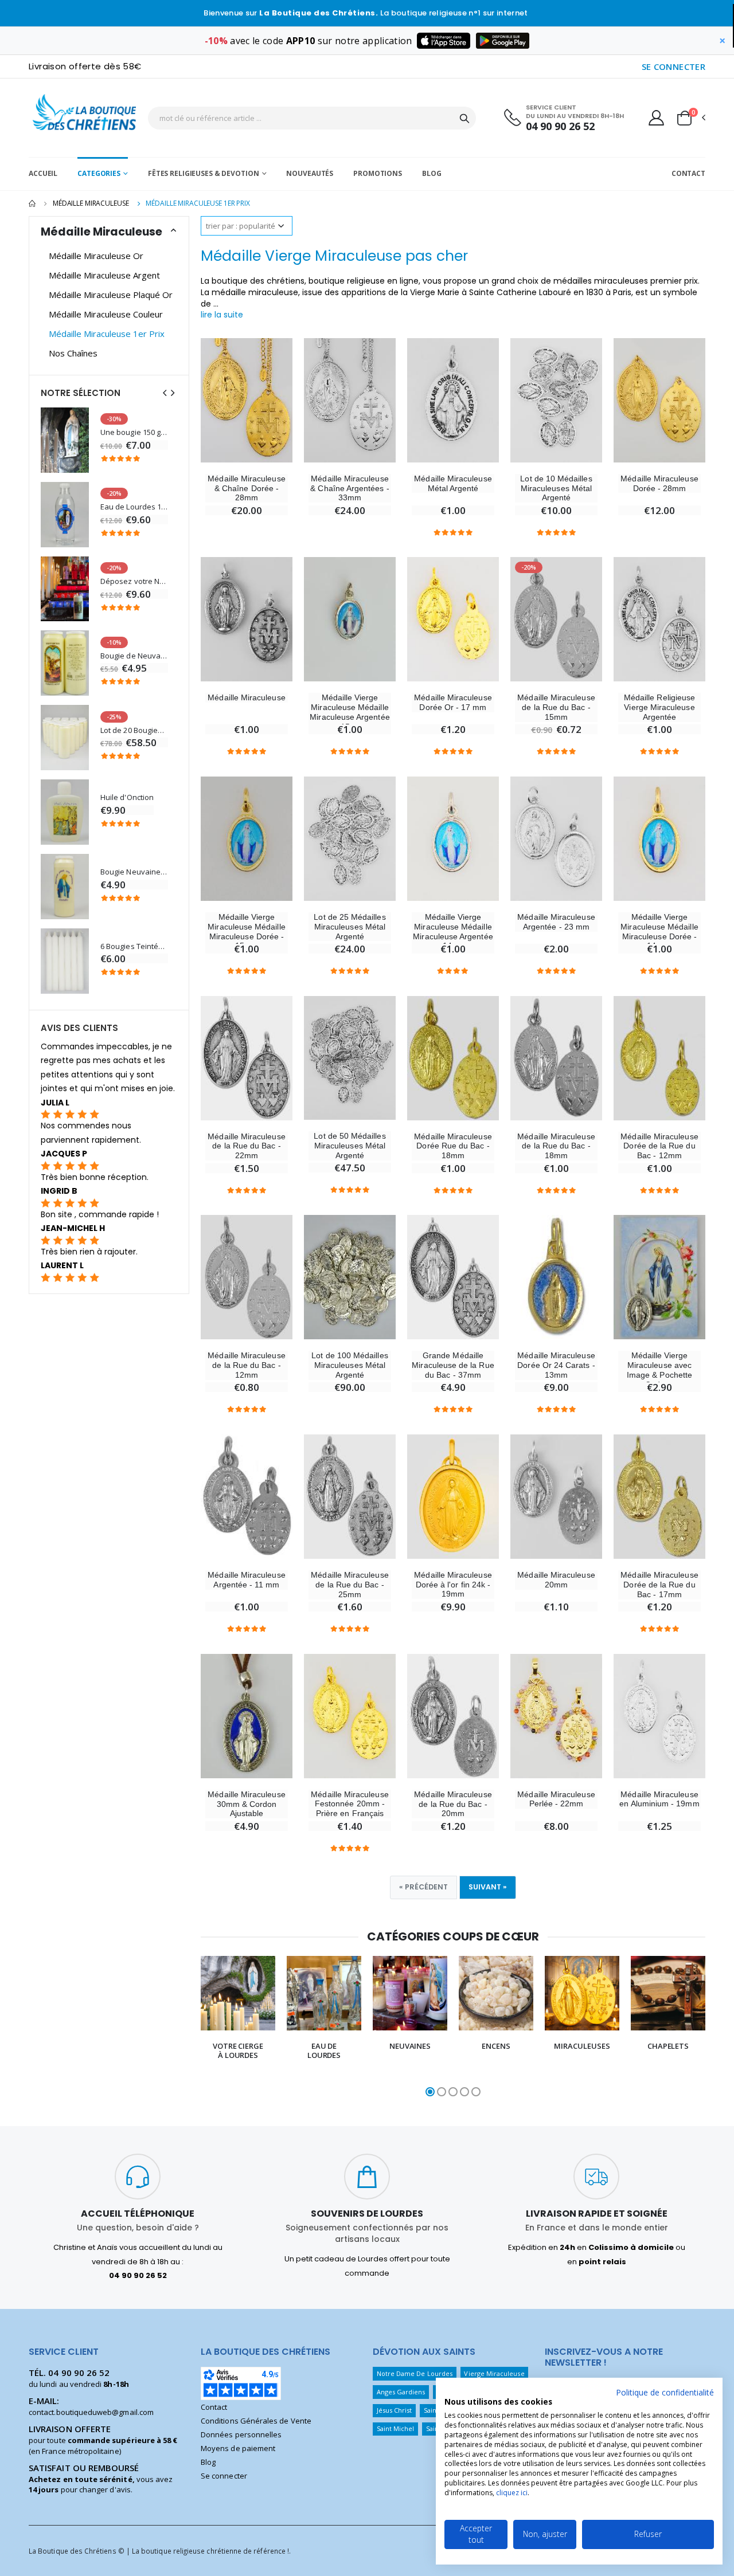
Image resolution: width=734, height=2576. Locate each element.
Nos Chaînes (73, 353)
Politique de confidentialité (665, 2392)
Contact (688, 173)
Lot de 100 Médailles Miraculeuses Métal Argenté (350, 1365)
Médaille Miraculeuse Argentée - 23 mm (556, 922)
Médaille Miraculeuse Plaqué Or (111, 295)
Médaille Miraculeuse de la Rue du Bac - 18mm (556, 1146)
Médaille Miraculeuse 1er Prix (107, 334)
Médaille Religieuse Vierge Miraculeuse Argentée (659, 707)
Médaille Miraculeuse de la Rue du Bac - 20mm (453, 1804)
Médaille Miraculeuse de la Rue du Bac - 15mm (556, 707)
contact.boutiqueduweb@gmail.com (91, 2412)
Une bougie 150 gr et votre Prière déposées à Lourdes (134, 432)
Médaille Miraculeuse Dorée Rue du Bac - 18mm (453, 1146)
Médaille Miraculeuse (91, 203)
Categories (99, 173)
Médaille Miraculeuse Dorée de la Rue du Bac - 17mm (659, 1585)
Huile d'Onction (127, 797)
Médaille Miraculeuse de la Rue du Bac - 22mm (246, 1146)
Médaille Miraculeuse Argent (104, 275)
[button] (690, 118)
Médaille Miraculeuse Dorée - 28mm (659, 483)
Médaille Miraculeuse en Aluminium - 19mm (659, 1799)
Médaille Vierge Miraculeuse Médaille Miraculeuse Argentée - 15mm (350, 712)
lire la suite (222, 315)
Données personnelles (241, 2434)
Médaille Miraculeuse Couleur (106, 314)
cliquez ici (512, 2493)
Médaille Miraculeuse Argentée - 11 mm (246, 1580)
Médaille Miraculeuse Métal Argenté (453, 483)
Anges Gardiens (401, 2392)
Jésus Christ (395, 2410)
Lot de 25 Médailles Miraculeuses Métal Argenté (350, 927)
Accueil (43, 173)
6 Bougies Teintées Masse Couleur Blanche (134, 946)
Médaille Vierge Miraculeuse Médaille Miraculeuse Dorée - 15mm (246, 931)
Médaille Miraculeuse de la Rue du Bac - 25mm (350, 1585)
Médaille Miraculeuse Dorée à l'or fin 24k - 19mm (453, 1585)
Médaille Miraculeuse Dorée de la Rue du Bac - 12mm (659, 1146)
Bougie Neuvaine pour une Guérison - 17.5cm (134, 872)
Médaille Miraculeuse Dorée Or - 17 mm (453, 702)
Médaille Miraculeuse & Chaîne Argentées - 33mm (350, 488)
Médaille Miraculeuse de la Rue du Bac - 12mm (246, 1365)
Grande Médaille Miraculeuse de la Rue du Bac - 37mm (453, 1365)
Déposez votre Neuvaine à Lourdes (134, 581)
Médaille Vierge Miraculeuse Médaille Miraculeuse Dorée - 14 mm (659, 931)
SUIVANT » (488, 1887)
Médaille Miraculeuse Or (96, 256)
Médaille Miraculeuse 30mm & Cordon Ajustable (246, 1804)
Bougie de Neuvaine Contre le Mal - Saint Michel (134, 656)
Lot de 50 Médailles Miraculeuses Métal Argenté (350, 1146)
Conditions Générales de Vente (256, 2421)
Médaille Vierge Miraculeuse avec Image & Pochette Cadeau (659, 1370)
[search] (464, 118)
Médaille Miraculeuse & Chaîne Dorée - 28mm (246, 488)
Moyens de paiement (238, 2448)
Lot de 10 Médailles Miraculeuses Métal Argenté (556, 488)
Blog (432, 173)
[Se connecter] (656, 117)
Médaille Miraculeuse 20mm (556, 1580)
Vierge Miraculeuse (494, 2373)
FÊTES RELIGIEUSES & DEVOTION (204, 173)
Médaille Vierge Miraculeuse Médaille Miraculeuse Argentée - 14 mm (453, 931)
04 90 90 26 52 (560, 126)
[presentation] (191, 2028)
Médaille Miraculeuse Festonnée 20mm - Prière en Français (350, 1804)
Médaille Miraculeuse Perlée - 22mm (556, 1799)
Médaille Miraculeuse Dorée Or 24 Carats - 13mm (556, 1365)
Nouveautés (310, 173)
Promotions (378, 173)
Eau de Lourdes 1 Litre (134, 507)
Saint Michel (396, 2428)
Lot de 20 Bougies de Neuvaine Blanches (134, 730)
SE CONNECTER (674, 66)
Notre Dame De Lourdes (415, 2373)
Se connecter (224, 2476)
